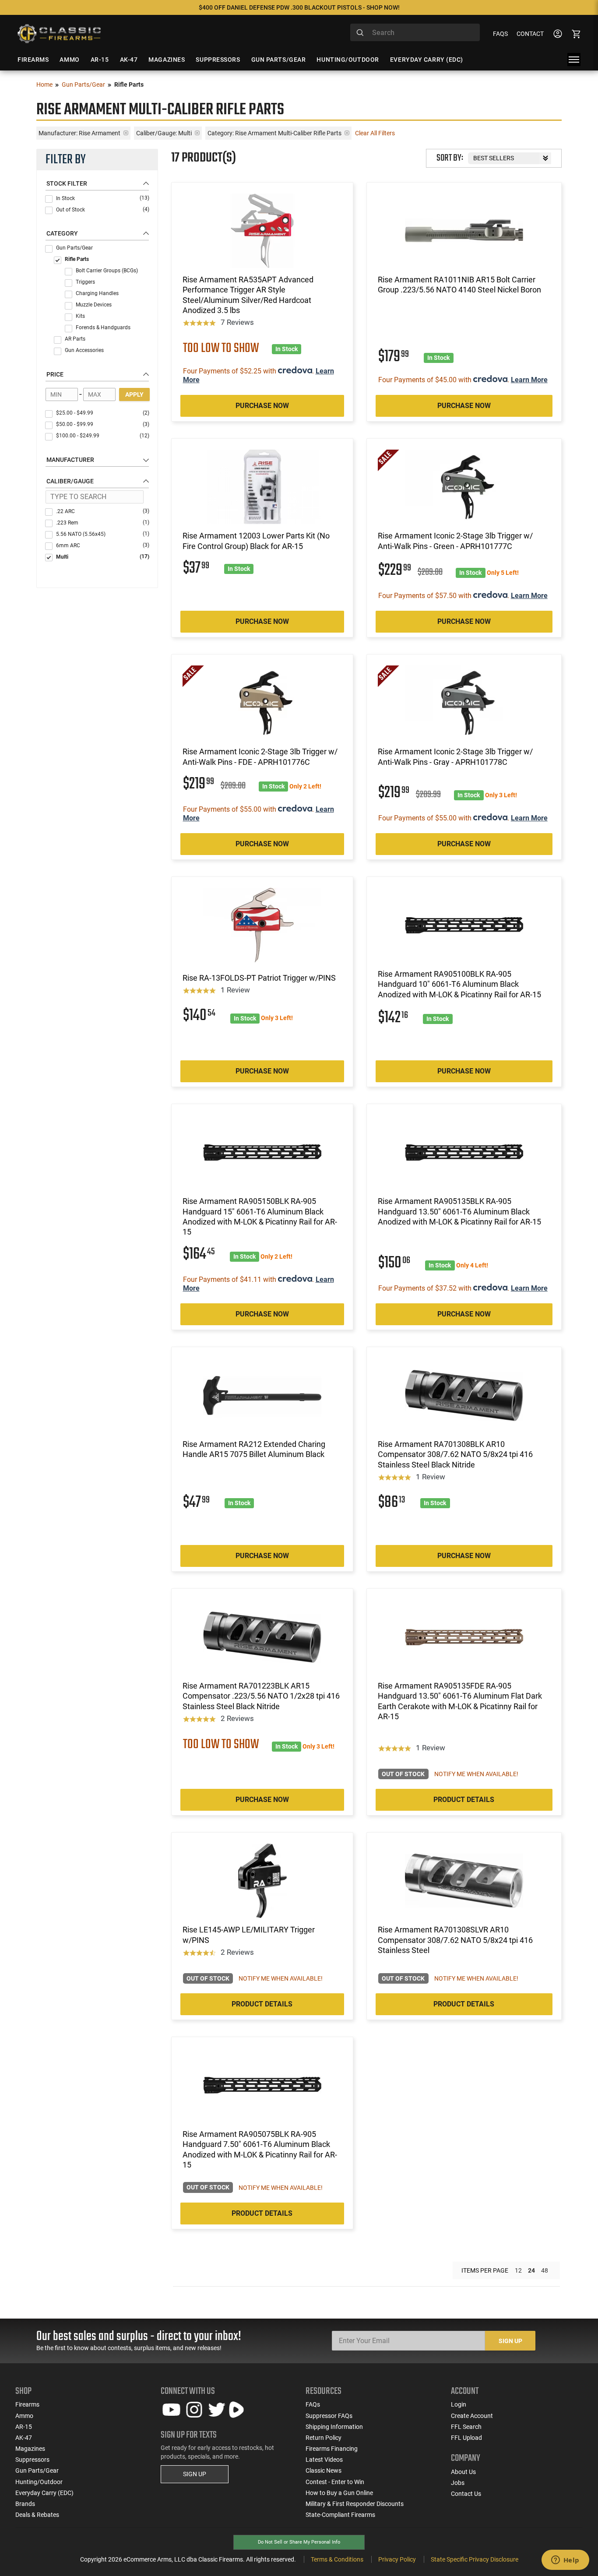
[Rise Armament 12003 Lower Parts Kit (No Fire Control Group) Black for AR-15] (262, 487)
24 (531, 2270)
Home (44, 84)
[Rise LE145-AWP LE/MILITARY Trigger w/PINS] (262, 1881)
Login (459, 2404)
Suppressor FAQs (329, 2416)
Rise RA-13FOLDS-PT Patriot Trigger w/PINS (259, 978)
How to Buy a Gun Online (339, 2493)
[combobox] (415, 32)
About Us (463, 2472)
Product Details (464, 1800)
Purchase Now (262, 406)
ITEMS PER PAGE (485, 2270)
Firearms (27, 2404)
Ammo (24, 2416)
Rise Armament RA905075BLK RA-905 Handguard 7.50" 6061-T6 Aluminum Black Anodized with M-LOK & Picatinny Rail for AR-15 (260, 2149)
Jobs (458, 2483)
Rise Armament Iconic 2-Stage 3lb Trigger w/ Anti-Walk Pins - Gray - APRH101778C (455, 757)
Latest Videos (324, 2460)
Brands (25, 2504)
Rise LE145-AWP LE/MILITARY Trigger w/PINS (249, 1935)
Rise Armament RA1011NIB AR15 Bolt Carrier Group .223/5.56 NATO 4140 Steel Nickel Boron (459, 285)
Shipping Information (334, 2427)
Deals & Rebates (37, 2515)
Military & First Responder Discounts (355, 2504)
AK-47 (24, 2438)
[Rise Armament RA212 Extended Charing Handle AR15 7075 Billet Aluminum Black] (262, 1395)
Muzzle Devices (94, 305)
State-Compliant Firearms (340, 2515)
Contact (530, 34)
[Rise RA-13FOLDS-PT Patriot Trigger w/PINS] (262, 925)
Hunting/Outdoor (39, 2482)
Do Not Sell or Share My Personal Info (299, 2542)
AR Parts (75, 339)
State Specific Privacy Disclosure (475, 2559)
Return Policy (324, 2438)
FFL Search (466, 2427)
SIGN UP (195, 2474)
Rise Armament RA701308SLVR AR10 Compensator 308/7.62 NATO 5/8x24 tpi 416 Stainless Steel (455, 1940)
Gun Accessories (84, 350)
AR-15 (24, 2427)
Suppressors (32, 2460)
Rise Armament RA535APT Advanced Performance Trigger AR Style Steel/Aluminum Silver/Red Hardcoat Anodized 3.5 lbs (248, 295)
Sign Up (510, 2341)
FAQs (500, 34)
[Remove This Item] (126, 133)
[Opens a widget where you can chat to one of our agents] (565, 2561)
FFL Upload (466, 2438)
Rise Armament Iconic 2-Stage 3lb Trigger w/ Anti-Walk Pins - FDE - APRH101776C (260, 757)
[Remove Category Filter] (347, 133)
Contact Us (466, 2494)
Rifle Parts (77, 259)
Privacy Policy (397, 2559)
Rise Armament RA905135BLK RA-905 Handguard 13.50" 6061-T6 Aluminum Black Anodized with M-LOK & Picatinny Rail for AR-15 (459, 1211)
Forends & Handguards (103, 327)
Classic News (324, 2470)
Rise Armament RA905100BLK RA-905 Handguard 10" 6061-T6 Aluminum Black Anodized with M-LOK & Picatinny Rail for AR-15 (459, 984)
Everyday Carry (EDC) (44, 2493)
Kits (80, 316)
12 (518, 2270)
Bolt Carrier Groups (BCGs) (107, 271)
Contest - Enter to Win (335, 2482)
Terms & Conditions (337, 2559)
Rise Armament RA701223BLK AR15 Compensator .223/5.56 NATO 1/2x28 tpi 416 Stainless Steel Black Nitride (261, 1696)
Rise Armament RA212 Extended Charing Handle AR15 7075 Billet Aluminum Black (254, 1449)
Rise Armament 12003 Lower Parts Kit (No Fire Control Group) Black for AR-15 (256, 541)
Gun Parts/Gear (83, 84)
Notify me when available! (476, 1774)
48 (545, 2270)
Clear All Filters (375, 133)
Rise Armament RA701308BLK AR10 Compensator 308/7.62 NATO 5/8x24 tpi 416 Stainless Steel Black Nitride (455, 1454)
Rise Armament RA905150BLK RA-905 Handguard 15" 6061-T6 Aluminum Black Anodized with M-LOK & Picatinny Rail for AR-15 (260, 1216)
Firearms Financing (332, 2449)
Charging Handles (97, 293)
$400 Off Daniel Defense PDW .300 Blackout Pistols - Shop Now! (299, 7)
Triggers (85, 282)
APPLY (134, 394)
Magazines (30, 2449)
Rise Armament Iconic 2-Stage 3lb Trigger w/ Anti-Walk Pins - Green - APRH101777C (455, 541)
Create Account (472, 2416)
